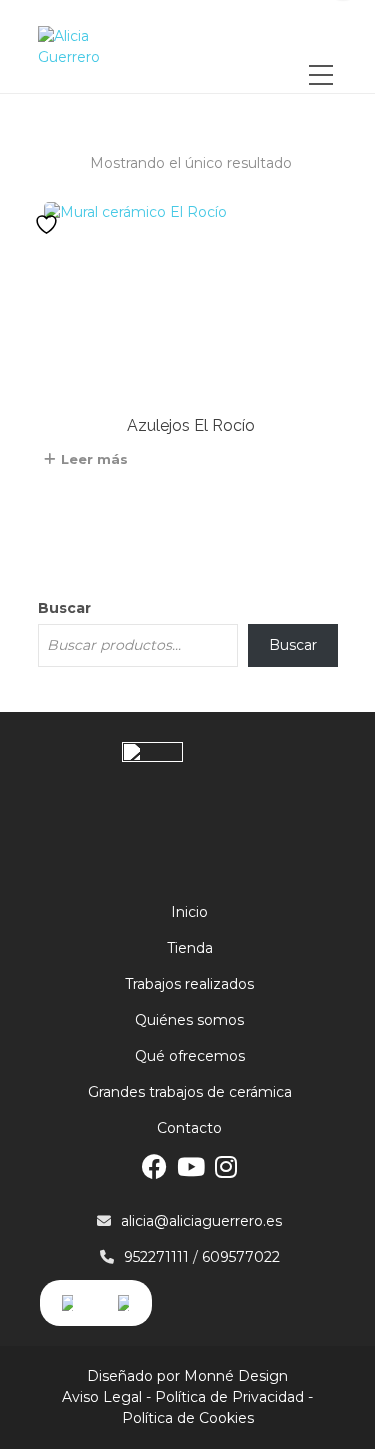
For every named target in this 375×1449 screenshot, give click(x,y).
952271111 (156, 1257)
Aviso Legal (102, 1397)
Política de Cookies (188, 1418)
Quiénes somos (189, 1020)
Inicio (189, 912)
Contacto (189, 1128)
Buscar (64, 608)
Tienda (190, 948)
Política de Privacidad (229, 1397)
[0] (321, 37)
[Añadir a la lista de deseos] (49, 224)
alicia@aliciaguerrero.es (201, 1221)
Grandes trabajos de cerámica (190, 1092)
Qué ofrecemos (190, 1056)
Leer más (94, 459)
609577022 (241, 1257)
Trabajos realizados (189, 984)
